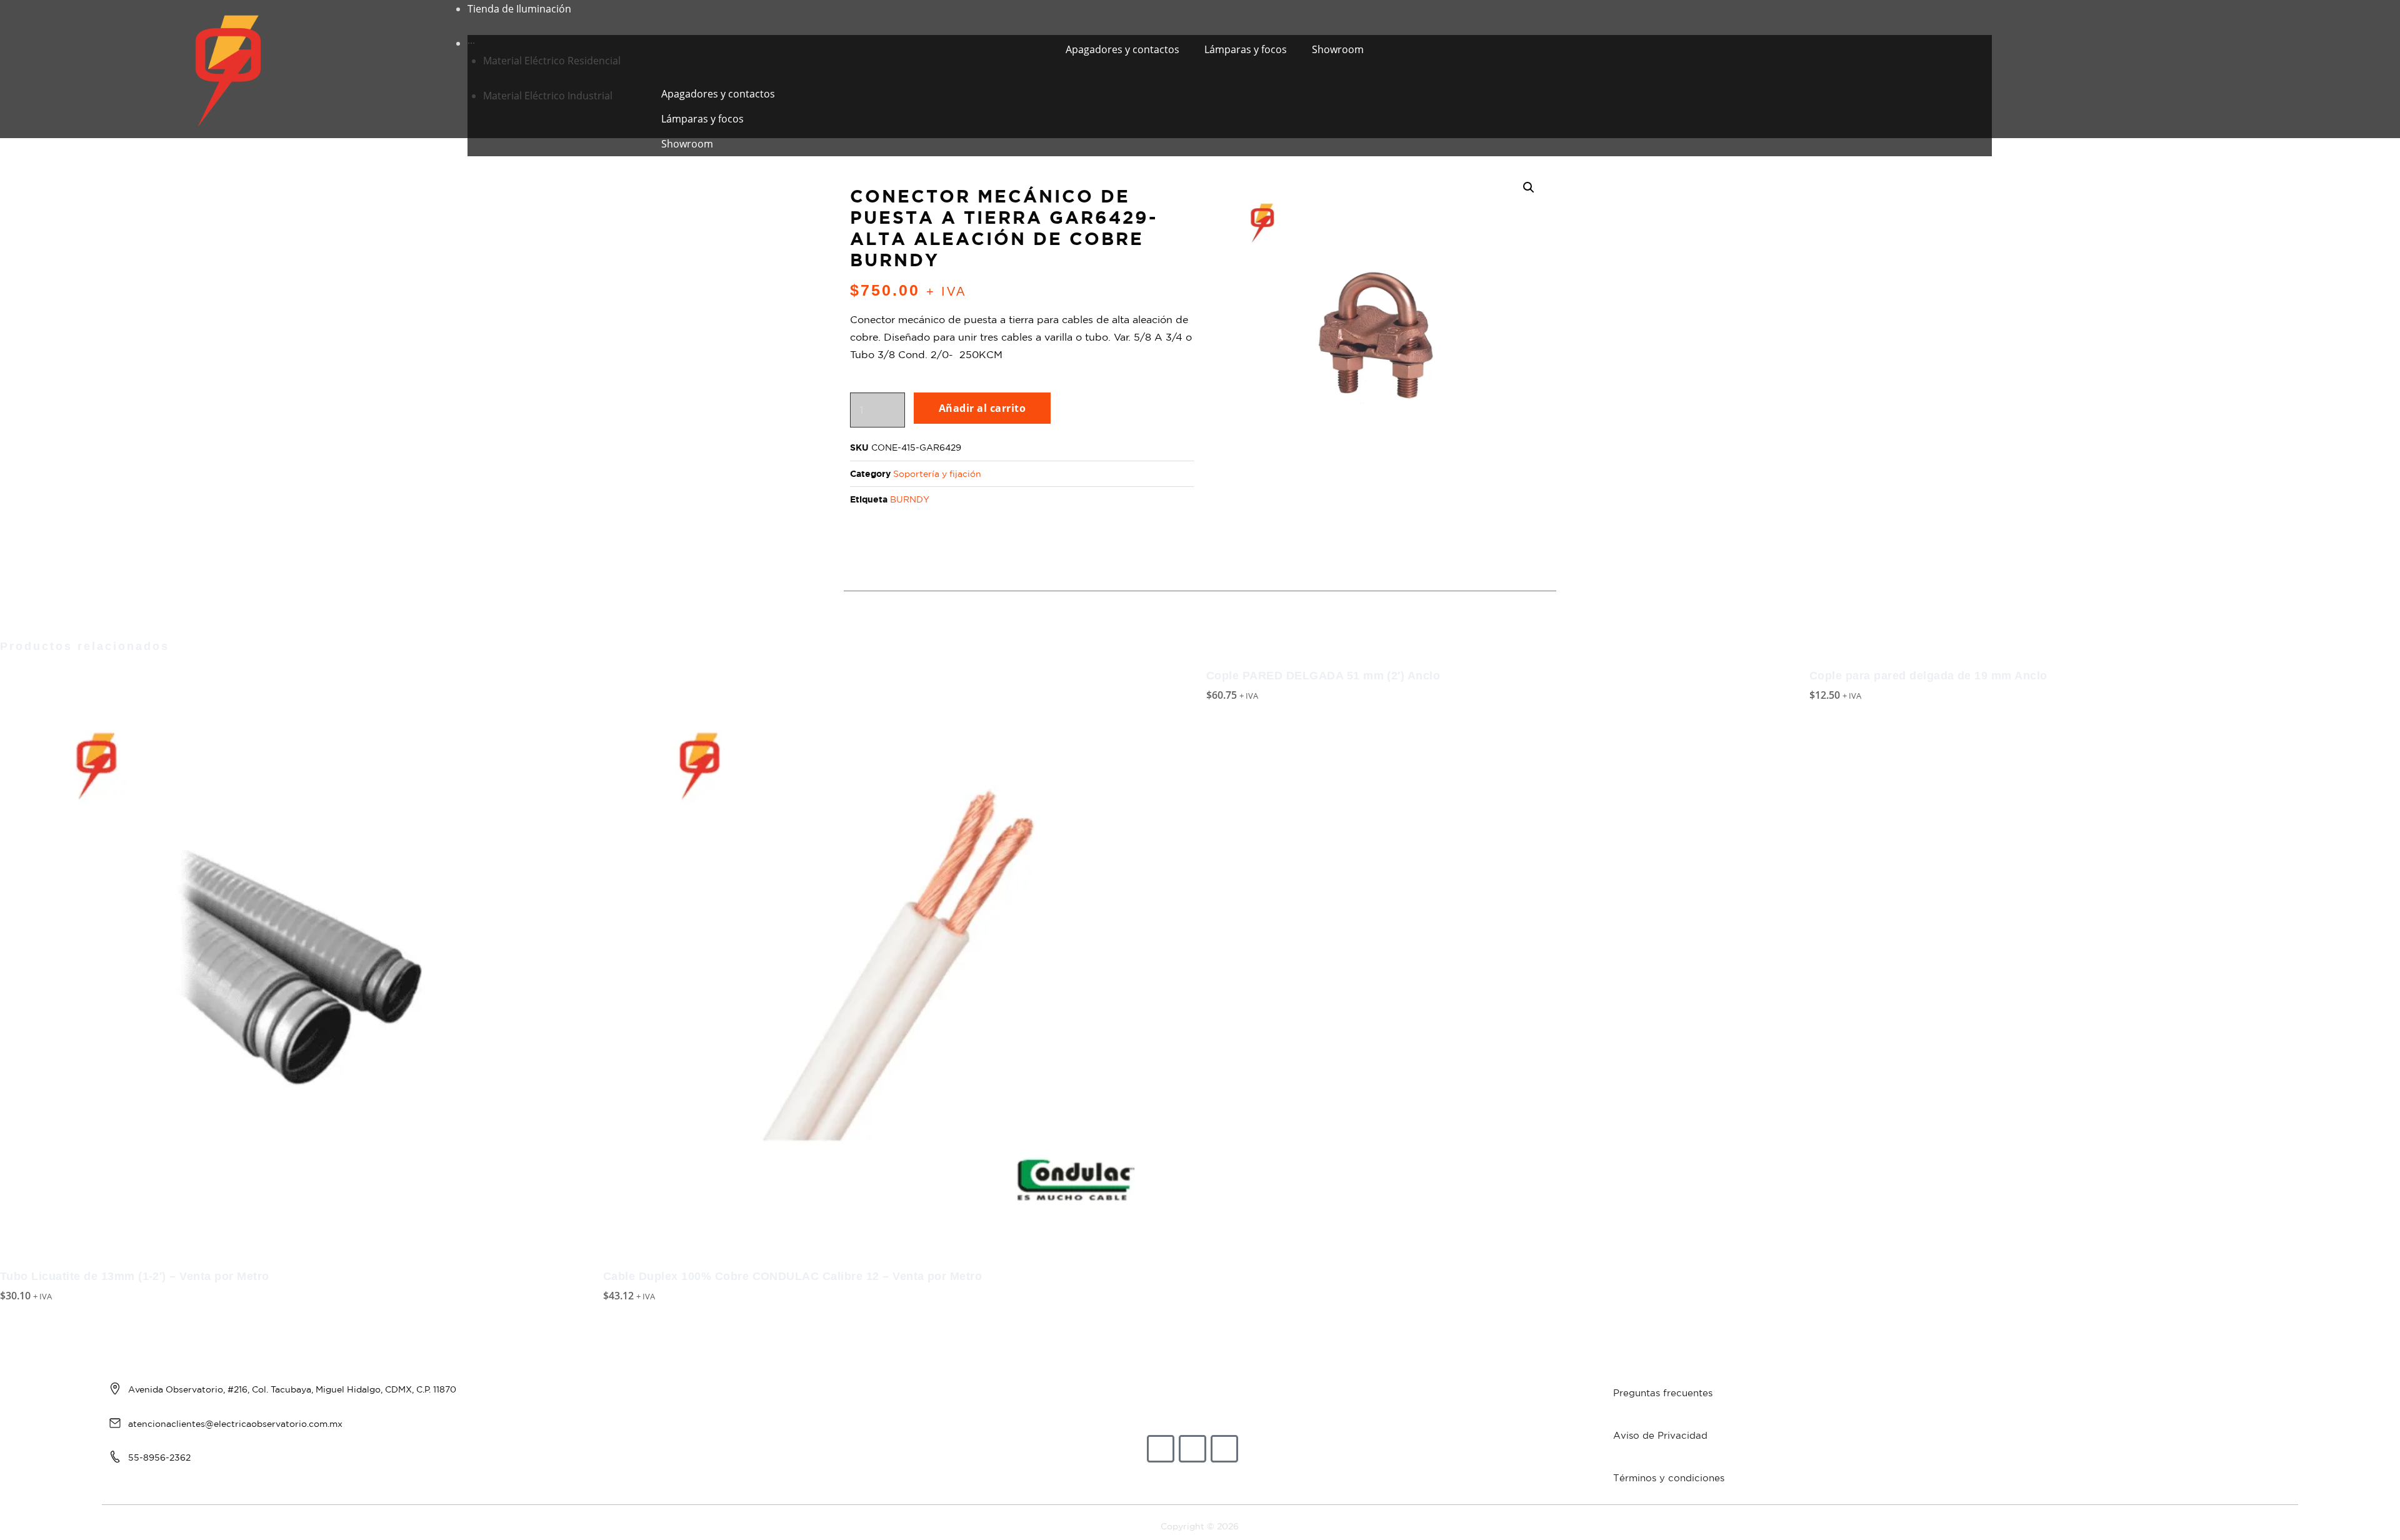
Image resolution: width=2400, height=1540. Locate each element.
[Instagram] (1192, 1449)
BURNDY (910, 499)
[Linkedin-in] (1224, 1449)
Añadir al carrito (982, 408)
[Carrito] (2018, 69)
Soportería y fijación (937, 474)
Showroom (1338, 49)
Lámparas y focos (1246, 49)
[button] (1215, 72)
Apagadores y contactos (1122, 49)
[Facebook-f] (1161, 1449)
